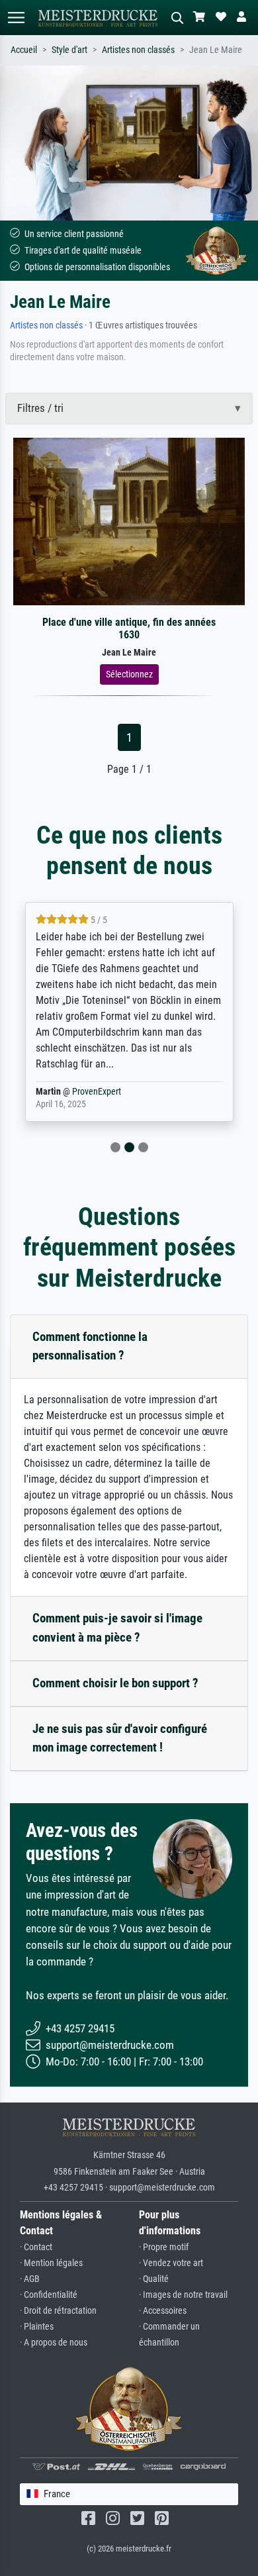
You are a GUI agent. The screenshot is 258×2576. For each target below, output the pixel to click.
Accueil (24, 50)
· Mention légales (51, 2263)
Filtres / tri (40, 408)
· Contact (36, 2247)
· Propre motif (164, 2247)
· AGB (30, 2279)
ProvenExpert (97, 1092)
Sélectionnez (129, 674)
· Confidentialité (49, 2295)
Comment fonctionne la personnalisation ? (90, 1346)
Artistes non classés (138, 50)
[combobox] (129, 2494)
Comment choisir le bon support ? (115, 1683)
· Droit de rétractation (58, 2311)
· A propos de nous (54, 2343)
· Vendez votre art (171, 2263)
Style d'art (69, 50)
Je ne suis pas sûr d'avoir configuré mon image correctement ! (120, 1738)
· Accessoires (163, 2311)
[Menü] (16, 18)
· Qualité (154, 2279)
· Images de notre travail (183, 2295)
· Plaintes (37, 2327)
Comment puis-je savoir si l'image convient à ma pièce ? (117, 1628)
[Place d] (129, 520)
